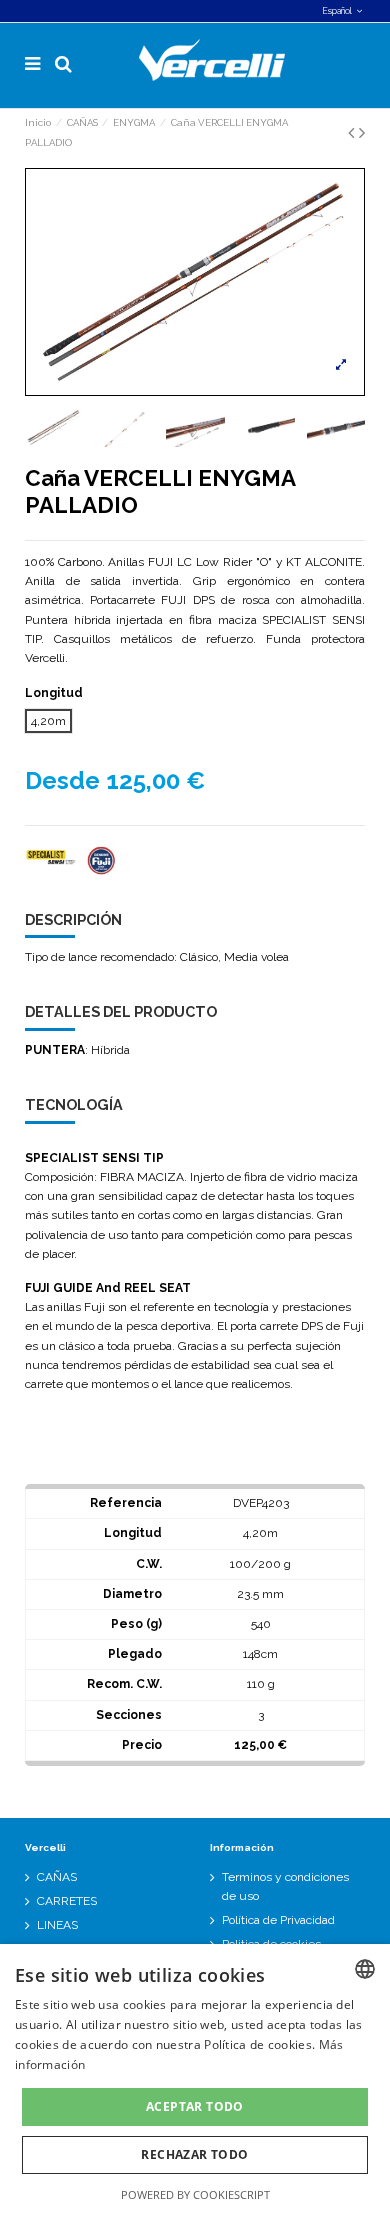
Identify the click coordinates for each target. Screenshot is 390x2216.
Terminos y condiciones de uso (285, 1886)
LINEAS (57, 1925)
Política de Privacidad (278, 1920)
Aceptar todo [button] (195, 2106)
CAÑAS (57, 1877)
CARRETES (67, 1901)
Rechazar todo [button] (194, 2154)
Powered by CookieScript (195, 2194)
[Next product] (362, 132)
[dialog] (195, 2080)
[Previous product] (353, 132)
